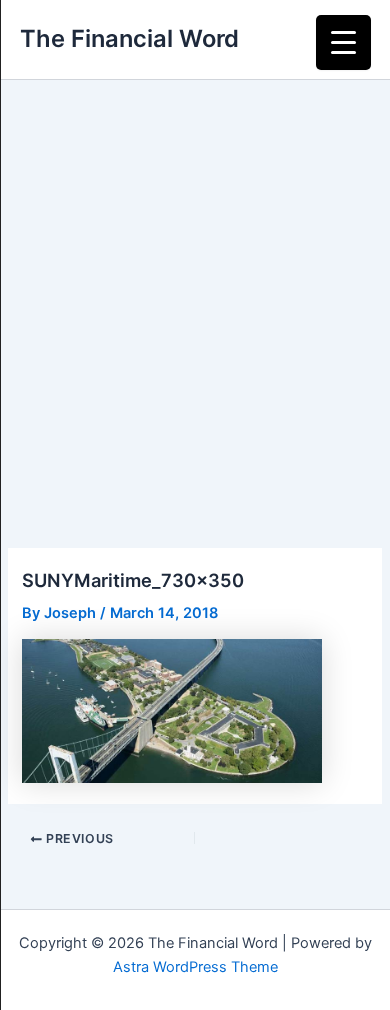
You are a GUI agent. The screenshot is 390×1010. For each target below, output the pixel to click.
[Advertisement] (195, 285)
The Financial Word (129, 38)
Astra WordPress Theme (195, 967)
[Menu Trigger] (343, 42)
